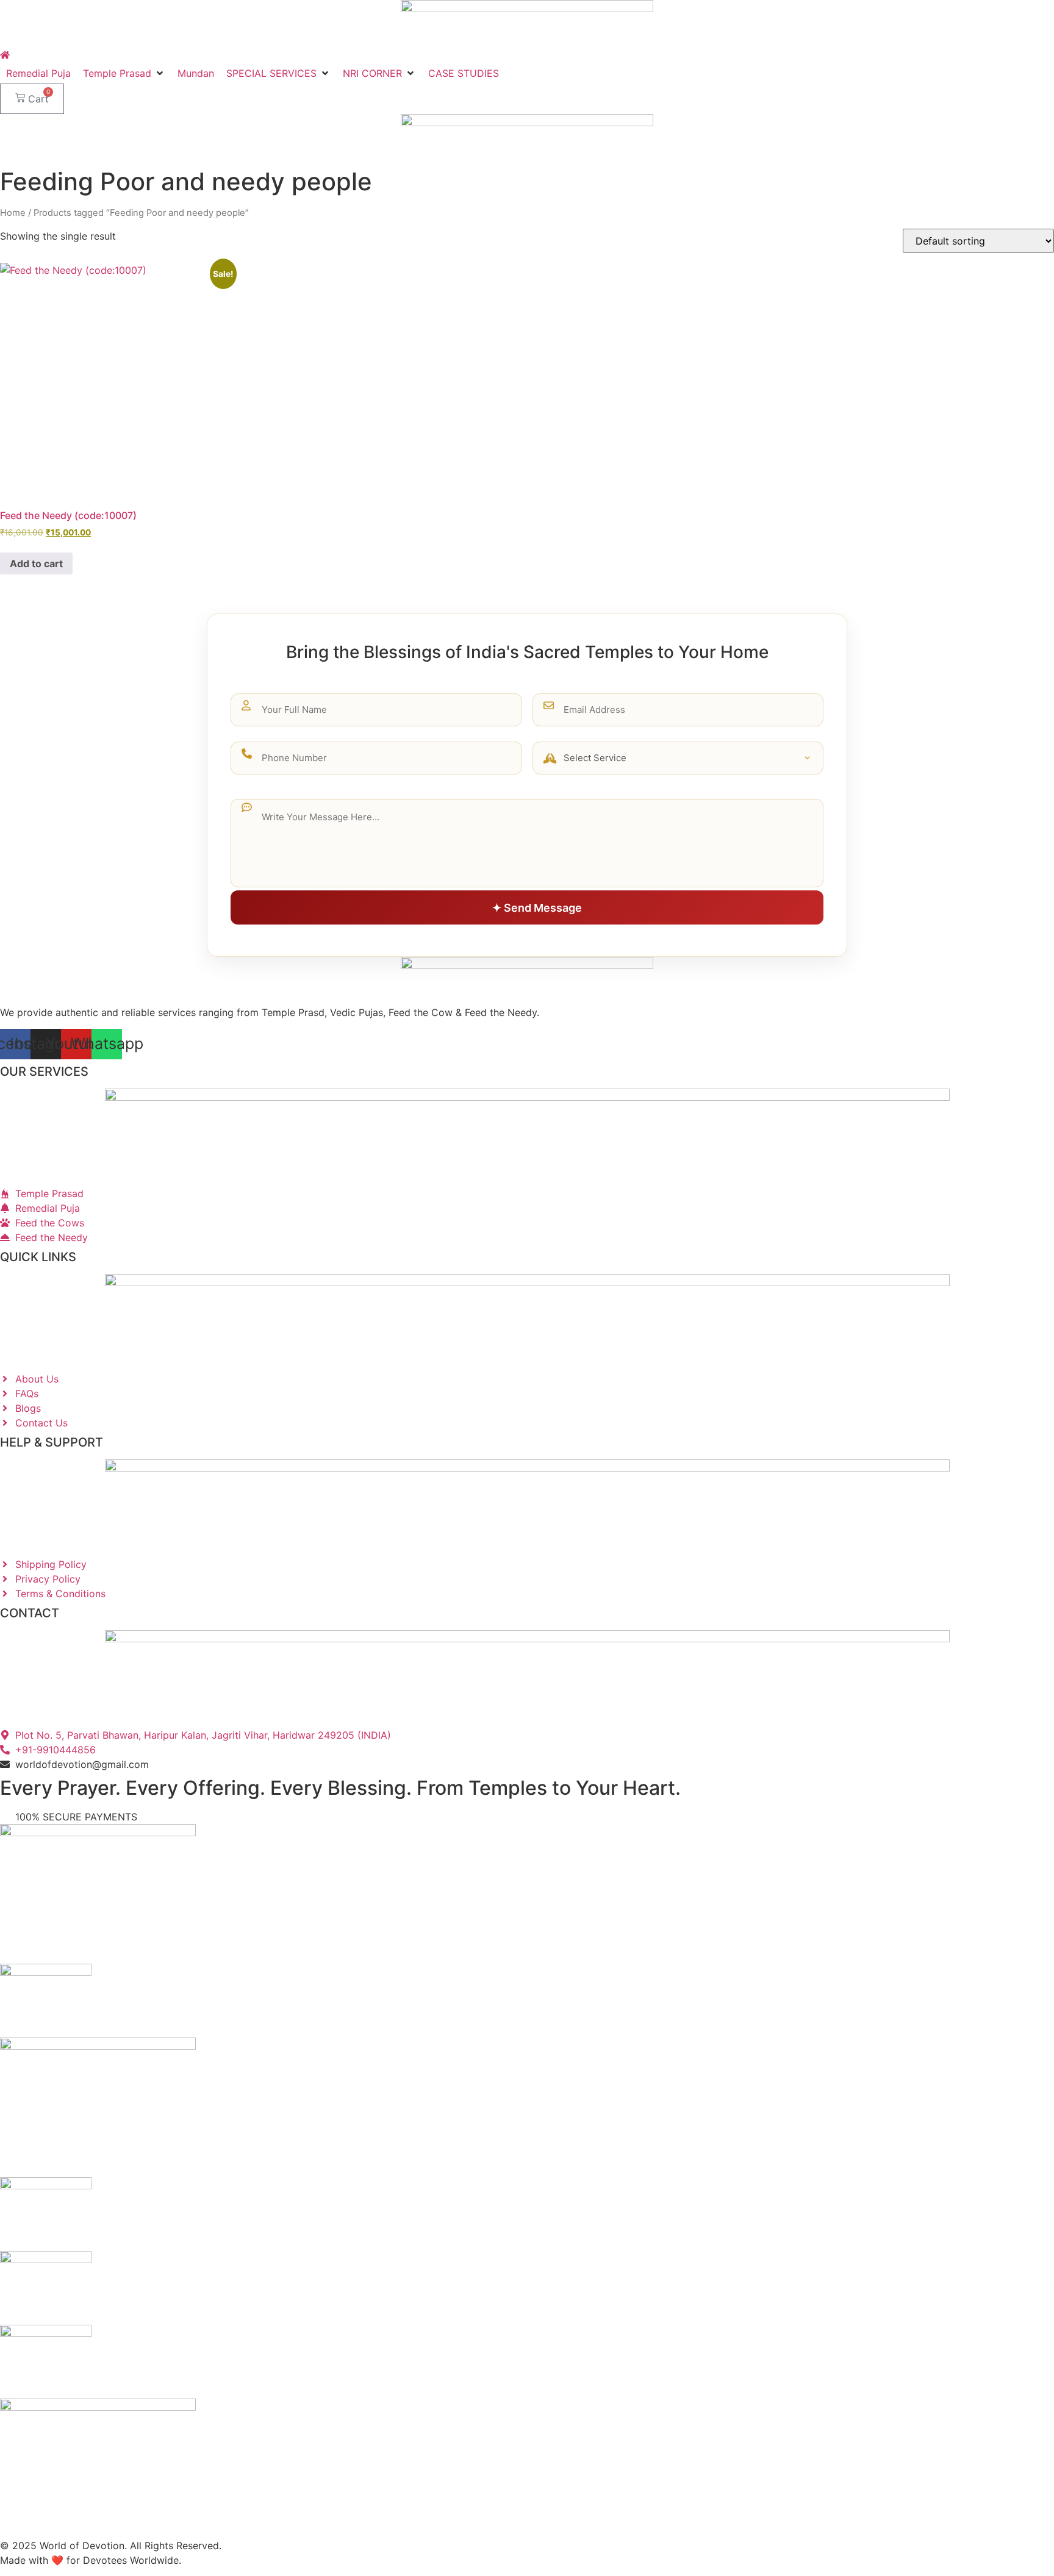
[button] (124, 73)
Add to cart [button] (36, 563)
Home (13, 213)
